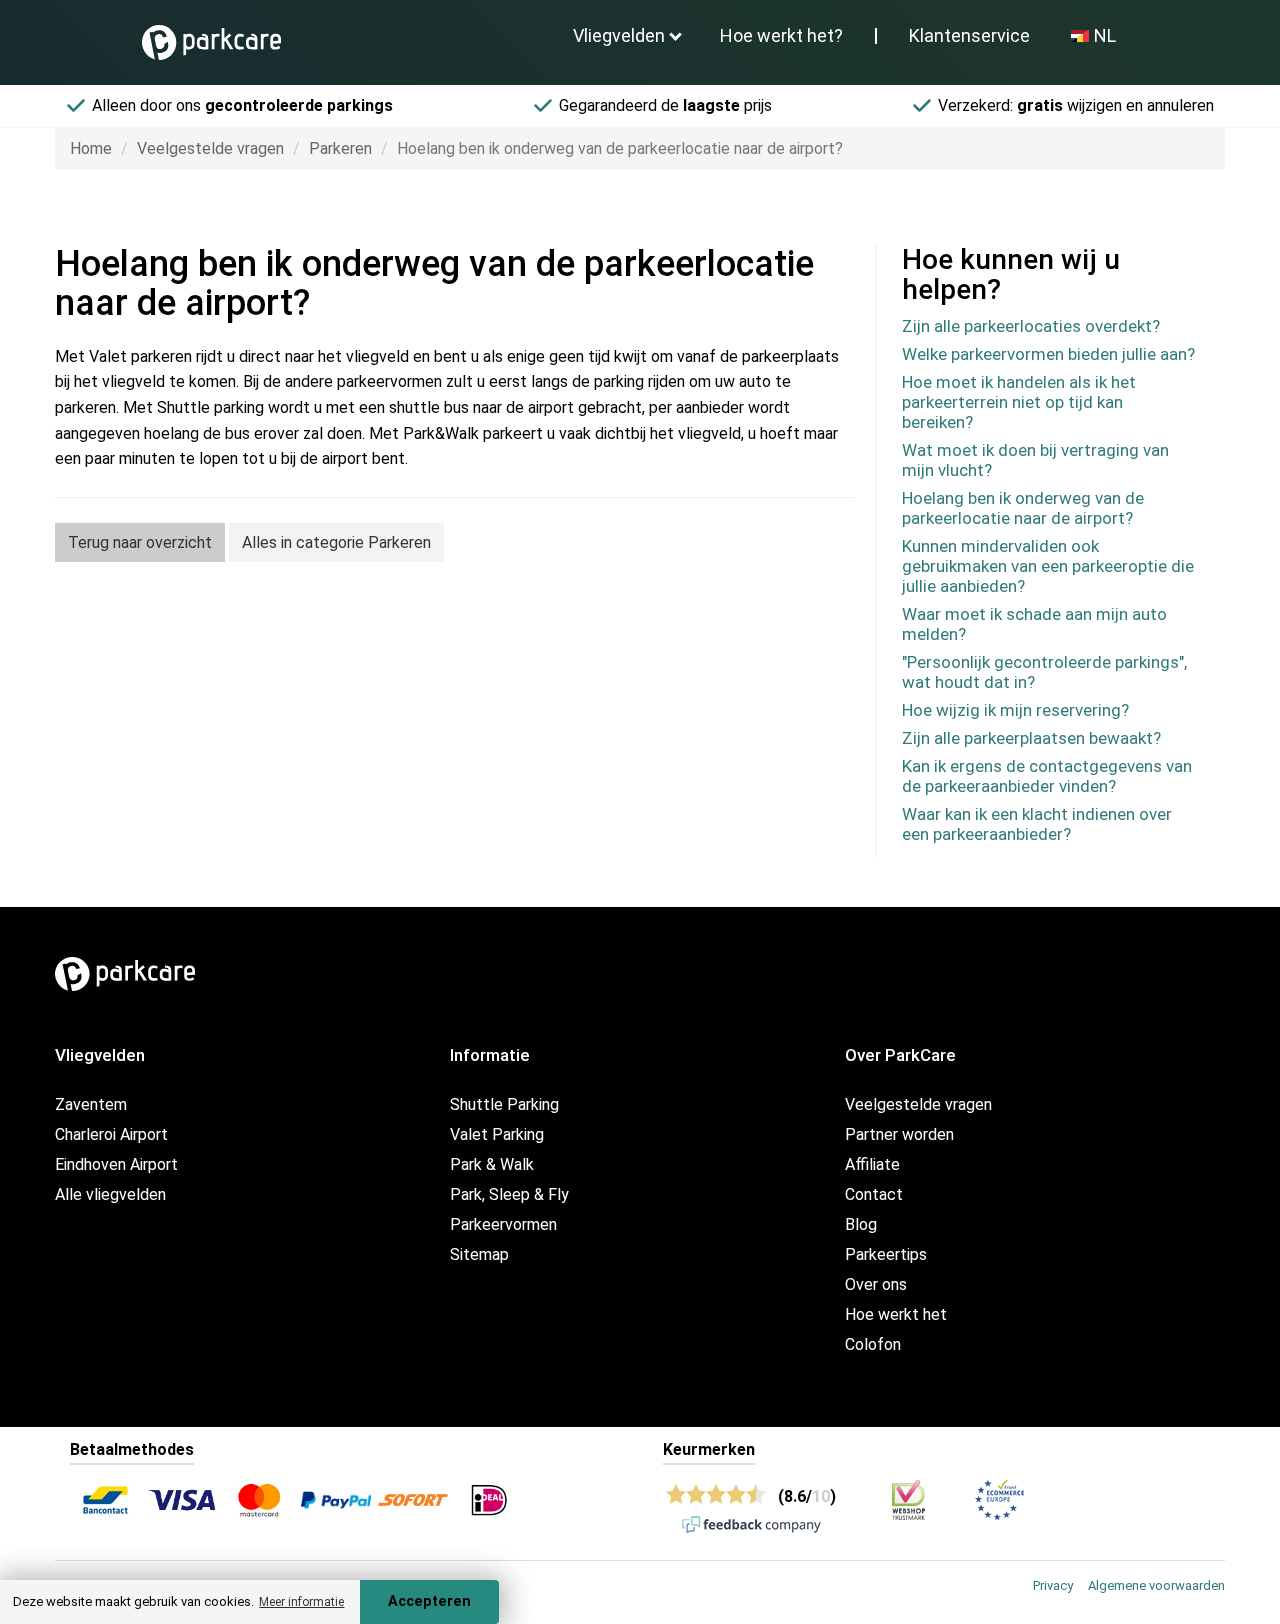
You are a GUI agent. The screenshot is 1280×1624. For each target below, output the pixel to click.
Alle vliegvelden (110, 1194)
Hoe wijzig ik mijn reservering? (1015, 710)
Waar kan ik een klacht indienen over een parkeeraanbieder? (1037, 824)
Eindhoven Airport (116, 1164)
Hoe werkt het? (781, 35)
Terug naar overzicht (140, 542)
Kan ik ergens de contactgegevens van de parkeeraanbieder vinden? (1047, 776)
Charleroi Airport (111, 1134)
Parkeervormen (503, 1224)
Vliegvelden (619, 35)
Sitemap (479, 1254)
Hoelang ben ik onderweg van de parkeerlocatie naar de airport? (1023, 508)
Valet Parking (497, 1134)
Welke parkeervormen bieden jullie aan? (1048, 354)
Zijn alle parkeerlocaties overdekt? (1031, 326)
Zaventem (91, 1104)
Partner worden (899, 1134)
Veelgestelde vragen (210, 148)
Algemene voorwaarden (1156, 1585)
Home (91, 148)
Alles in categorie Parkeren (336, 542)
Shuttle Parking (504, 1104)
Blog (861, 1224)
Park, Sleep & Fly (509, 1194)
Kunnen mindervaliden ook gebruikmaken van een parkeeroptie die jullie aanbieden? (1048, 566)
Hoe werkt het (896, 1314)
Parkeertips (886, 1254)
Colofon (873, 1344)
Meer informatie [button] (301, 1602)
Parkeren (340, 148)
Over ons (876, 1284)
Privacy (1053, 1585)
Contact (874, 1194)
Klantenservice (969, 35)
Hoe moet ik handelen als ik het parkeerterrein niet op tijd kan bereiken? (1019, 402)
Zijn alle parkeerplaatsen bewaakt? (1031, 738)
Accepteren (429, 1601)
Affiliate (872, 1164)
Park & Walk (492, 1164)
